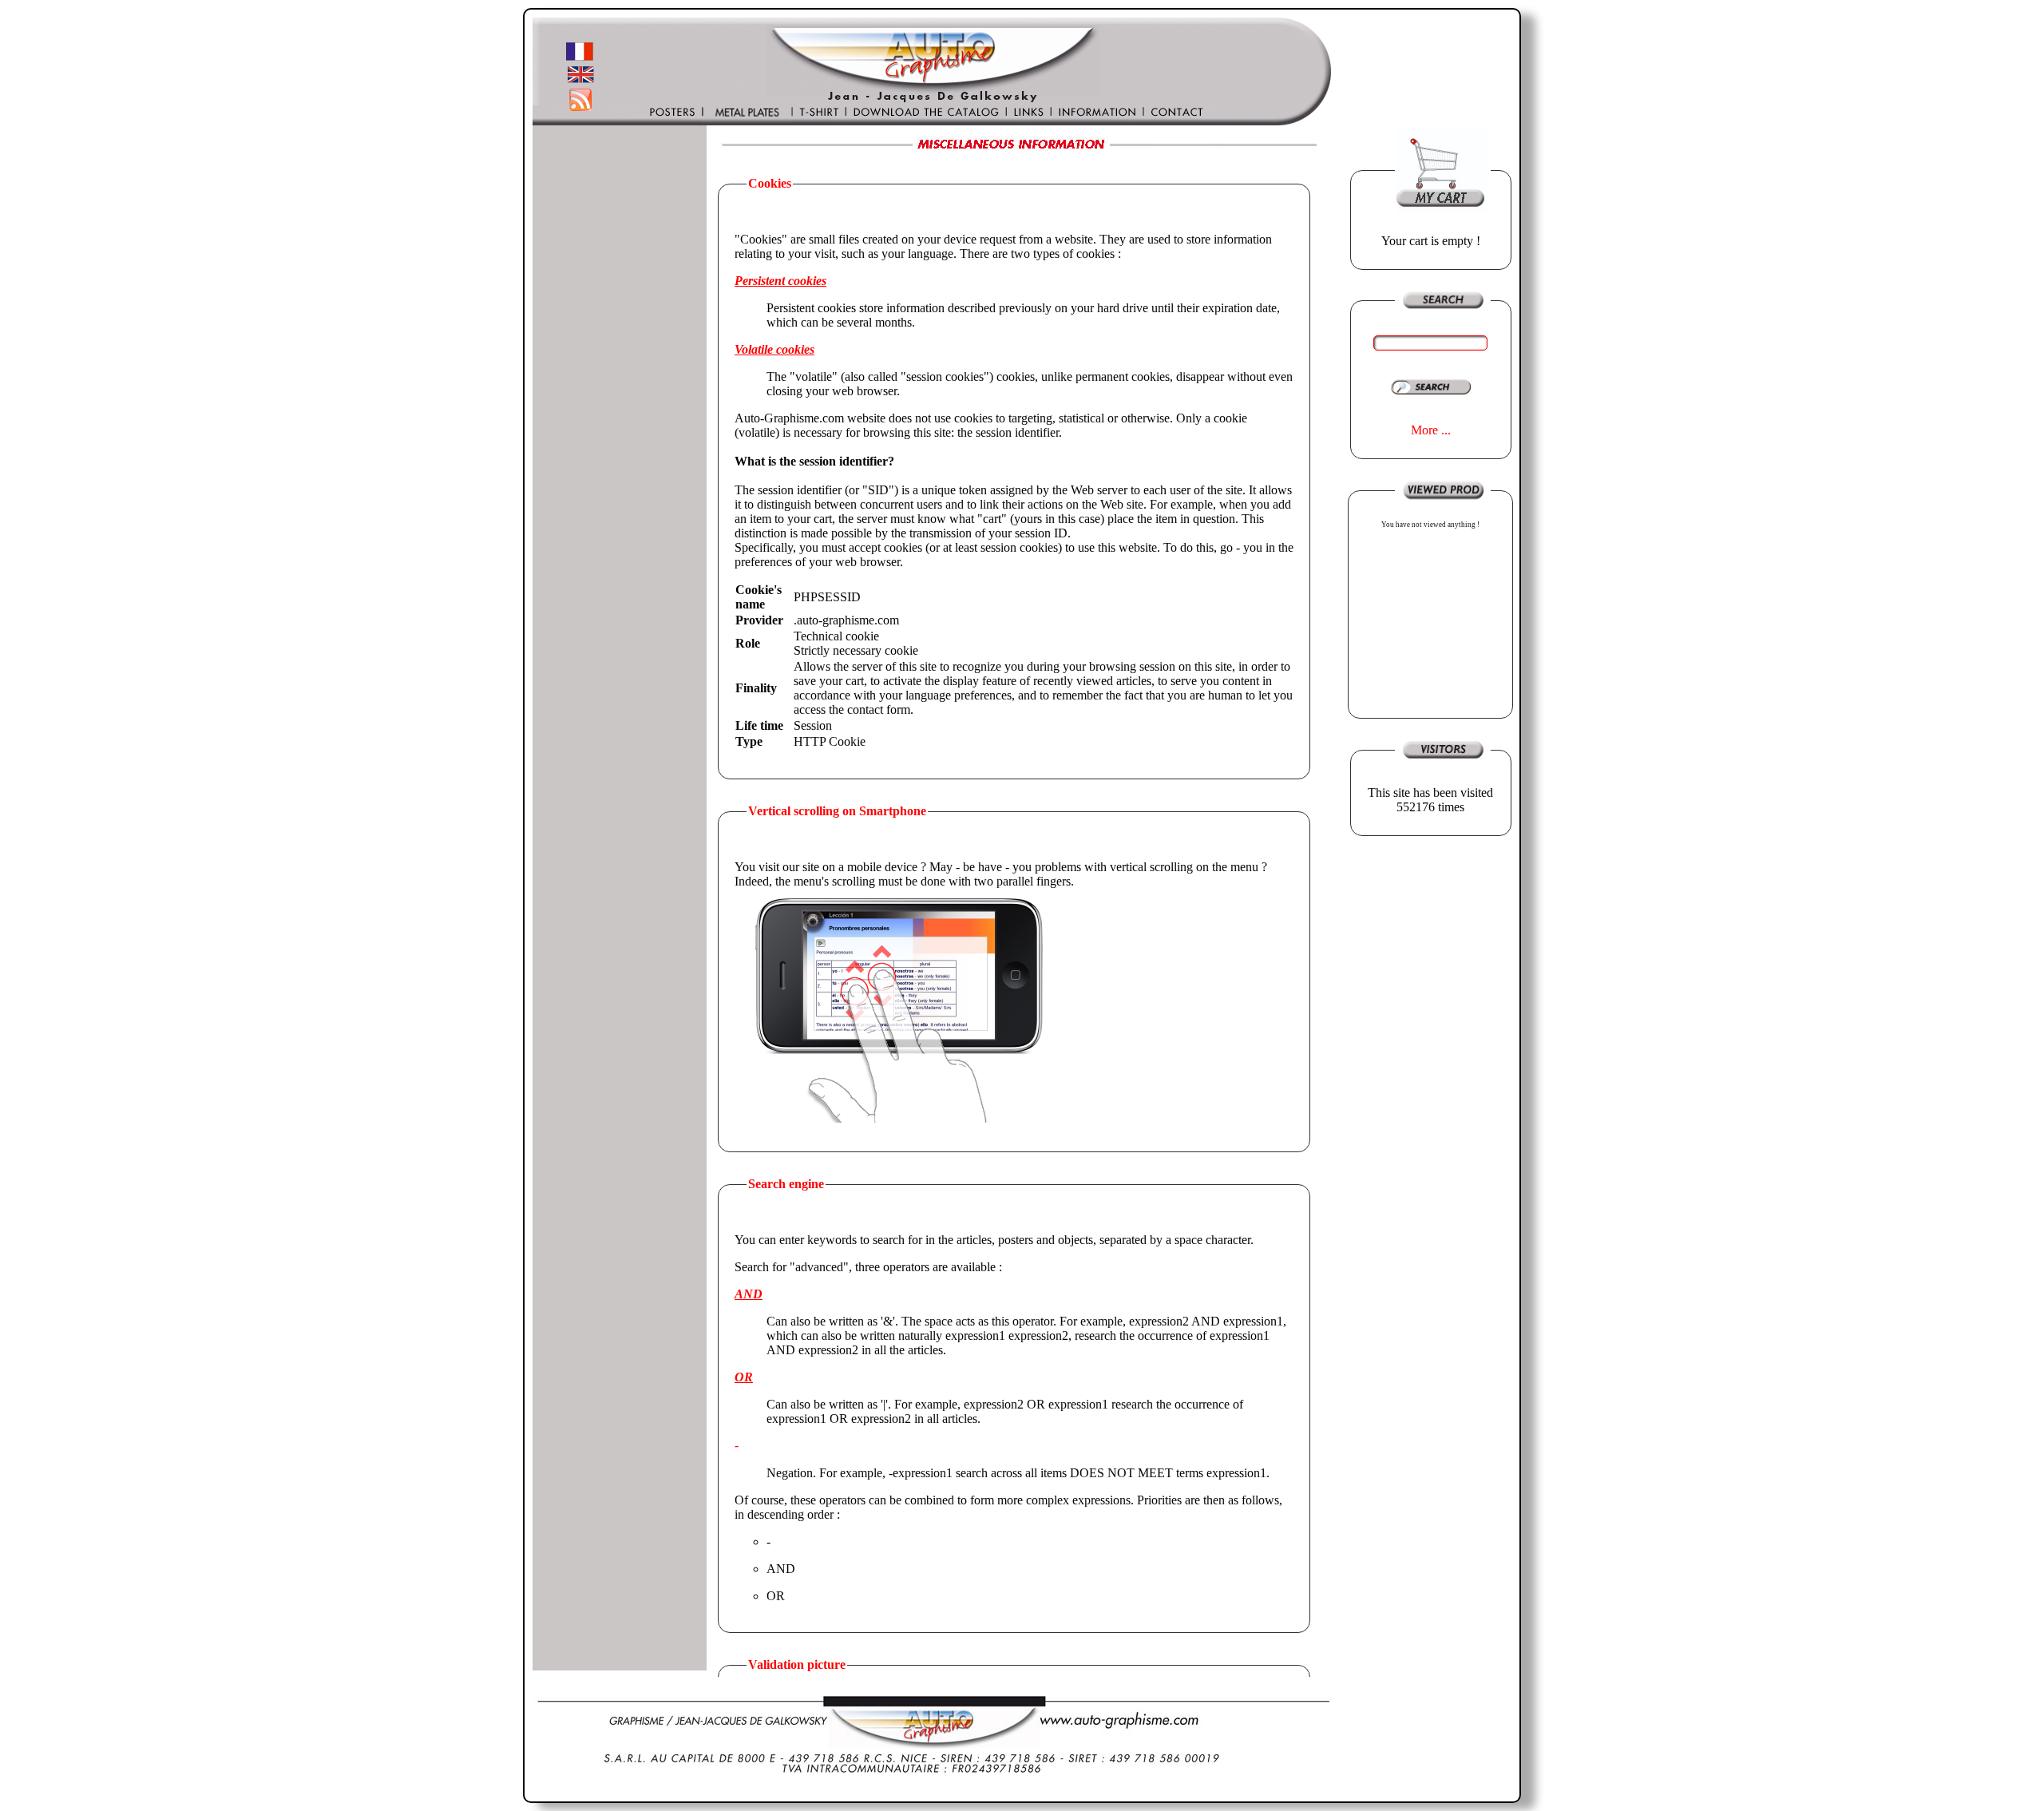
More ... (1431, 430)
